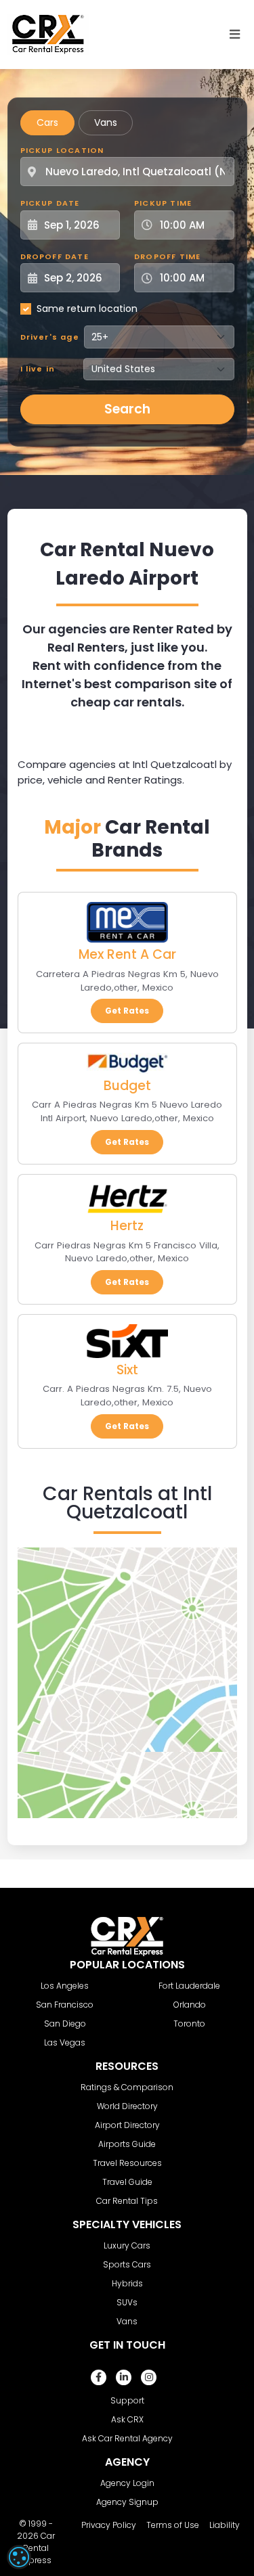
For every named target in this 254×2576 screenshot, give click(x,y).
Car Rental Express (38, 2548)
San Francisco (65, 2005)
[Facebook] (99, 2377)
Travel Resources (127, 2163)
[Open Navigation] (235, 35)
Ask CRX (127, 2419)
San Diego (65, 2024)
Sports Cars (127, 2264)
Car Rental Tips (127, 2201)
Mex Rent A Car (127, 954)
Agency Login (127, 2483)
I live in (38, 369)
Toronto (189, 2024)
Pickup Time (163, 203)
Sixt (127, 1370)
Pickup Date (50, 203)
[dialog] (19, 2557)
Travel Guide (127, 2182)
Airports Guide (127, 2144)
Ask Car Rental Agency (127, 2438)
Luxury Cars (127, 2245)
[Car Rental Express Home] (48, 34)
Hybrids (127, 2283)
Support (127, 2400)
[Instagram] (149, 2377)
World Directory (127, 2106)
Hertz (127, 1226)
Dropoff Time (167, 256)
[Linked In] (124, 2377)
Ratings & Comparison (127, 2087)
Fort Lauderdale (189, 1986)
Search (127, 409)
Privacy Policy (109, 2525)
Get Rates (127, 1011)
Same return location (87, 309)
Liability (225, 2525)
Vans (106, 122)
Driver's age (50, 337)
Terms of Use (173, 2525)
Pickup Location (62, 150)
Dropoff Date (55, 256)
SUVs (127, 2302)
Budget (127, 1086)
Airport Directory (127, 2125)
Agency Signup (127, 2502)
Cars (47, 122)
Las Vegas (65, 2042)
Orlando (190, 2005)
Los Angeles (65, 1986)
